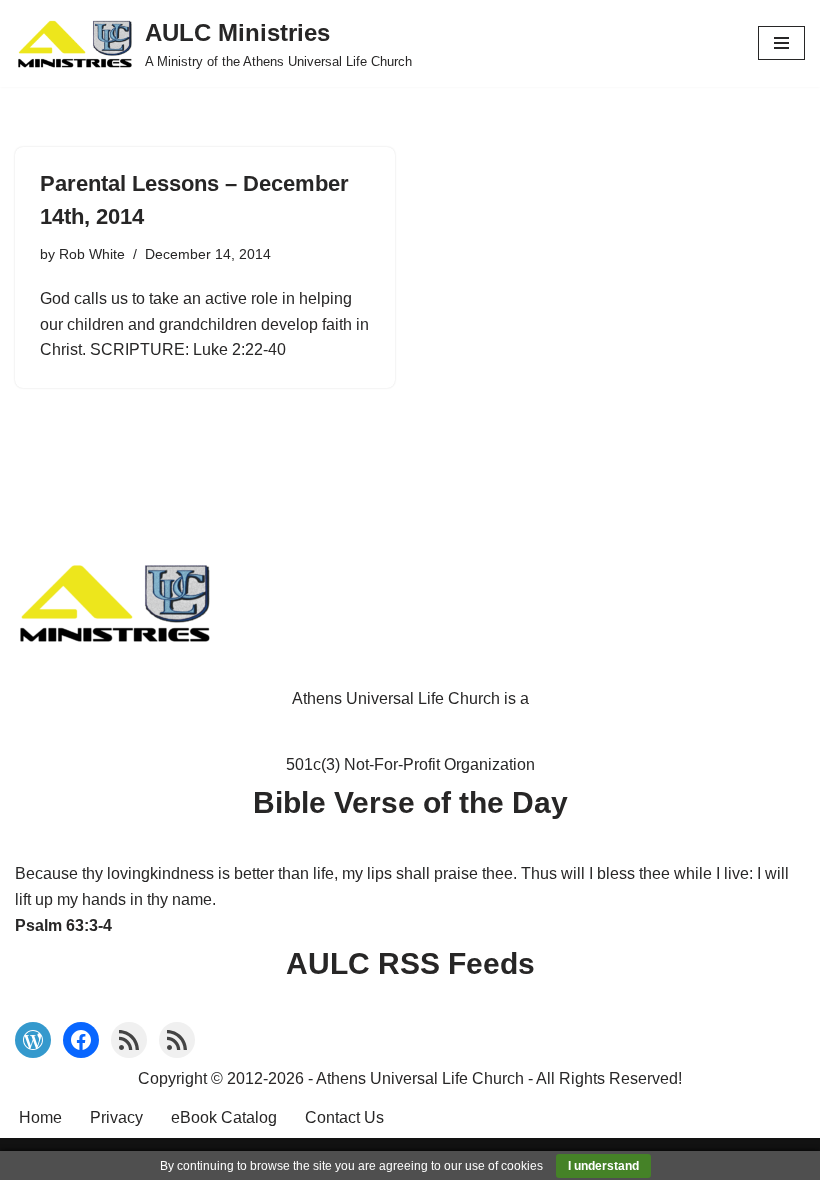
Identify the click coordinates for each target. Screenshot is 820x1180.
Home (40, 1117)
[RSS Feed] (129, 1040)
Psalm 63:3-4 (63, 925)
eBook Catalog (224, 1117)
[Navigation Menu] (781, 43)
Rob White (92, 254)
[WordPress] (33, 1040)
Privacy (116, 1117)
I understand (603, 1166)
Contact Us (344, 1117)
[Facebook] (81, 1040)
